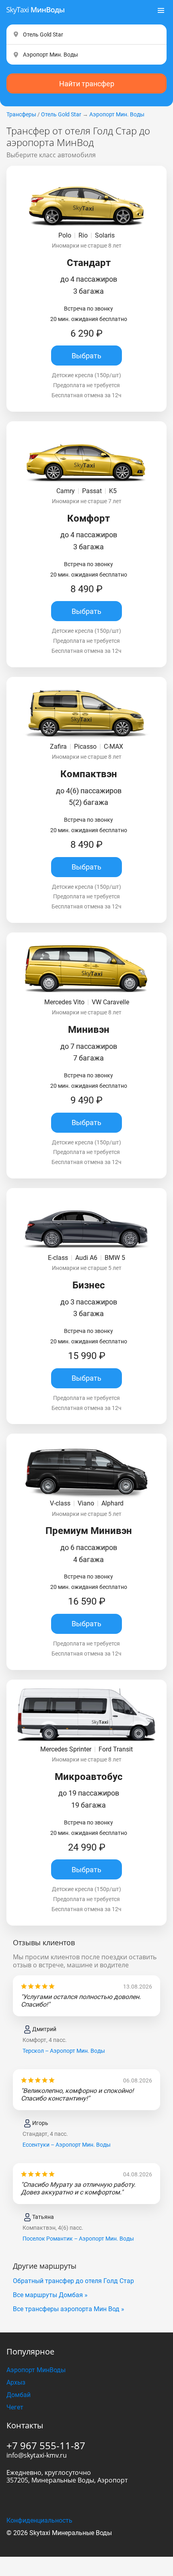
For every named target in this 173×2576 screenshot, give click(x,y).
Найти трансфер (87, 84)
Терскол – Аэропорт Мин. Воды (64, 2051)
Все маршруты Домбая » (50, 2295)
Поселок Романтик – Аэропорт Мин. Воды (78, 2239)
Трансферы (21, 114)
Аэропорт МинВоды (36, 2370)
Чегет (15, 2407)
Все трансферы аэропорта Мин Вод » (69, 2309)
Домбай (19, 2395)
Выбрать (86, 356)
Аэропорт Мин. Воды (117, 114)
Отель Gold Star (61, 114)
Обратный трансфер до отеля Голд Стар (73, 2281)
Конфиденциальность (39, 2520)
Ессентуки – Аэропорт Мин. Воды (67, 2145)
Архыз (16, 2382)
